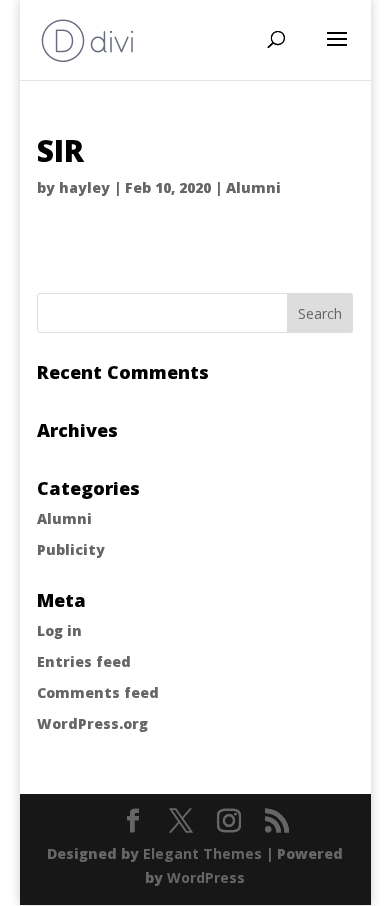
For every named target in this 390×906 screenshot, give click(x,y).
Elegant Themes (202, 853)
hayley (84, 187)
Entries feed (84, 661)
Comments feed (98, 692)
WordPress (206, 877)
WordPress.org (92, 723)
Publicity (71, 549)
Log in (59, 630)
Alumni (253, 187)
